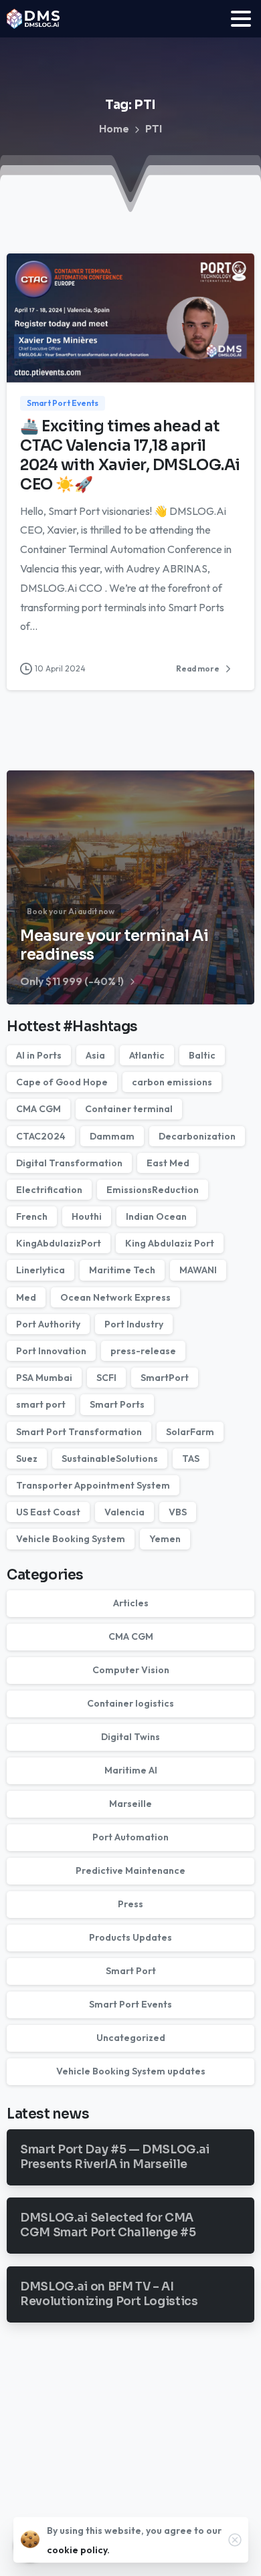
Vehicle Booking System (71, 1539)
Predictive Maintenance (130, 1870)
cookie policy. (78, 2550)
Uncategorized (131, 2038)
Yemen (165, 1539)
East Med (168, 1163)
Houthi (87, 1216)
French (32, 1216)
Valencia (124, 1512)
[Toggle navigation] (241, 19)
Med (26, 1297)
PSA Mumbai (44, 1378)
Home (114, 128)
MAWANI (198, 1270)
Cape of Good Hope (62, 1082)
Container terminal (129, 1109)
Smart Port (131, 1971)
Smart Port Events (130, 2004)
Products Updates (130, 1937)
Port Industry (134, 1324)
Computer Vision (131, 1670)
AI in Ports (39, 1055)
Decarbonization (197, 1136)
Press (130, 1904)
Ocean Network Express (115, 1297)
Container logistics (130, 1703)
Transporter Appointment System (93, 1485)
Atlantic (147, 1055)
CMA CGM (38, 1109)
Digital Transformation (69, 1163)
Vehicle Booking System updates (131, 2071)
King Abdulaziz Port (170, 1243)
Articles (131, 1603)
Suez (27, 1459)
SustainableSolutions (110, 1459)
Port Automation (130, 1837)
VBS (178, 1512)
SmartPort (165, 1378)
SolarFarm (190, 1432)
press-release (143, 1351)
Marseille (130, 1804)
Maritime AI (131, 1770)
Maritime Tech (122, 1270)
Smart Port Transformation (79, 1432)
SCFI (106, 1378)
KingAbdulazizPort (59, 1243)
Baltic (202, 1055)
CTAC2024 (41, 1136)
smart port (41, 1404)
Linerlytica (40, 1270)
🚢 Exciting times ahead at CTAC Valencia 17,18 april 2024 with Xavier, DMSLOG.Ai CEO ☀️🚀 (130, 455)
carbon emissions (172, 1082)
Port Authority (48, 1324)
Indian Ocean (156, 1216)
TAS (191, 1459)
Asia (95, 1055)
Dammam (112, 1136)
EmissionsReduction (153, 1190)
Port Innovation (51, 1351)
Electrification (49, 1190)
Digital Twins (130, 1737)
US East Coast (48, 1512)
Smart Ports (117, 1404)
